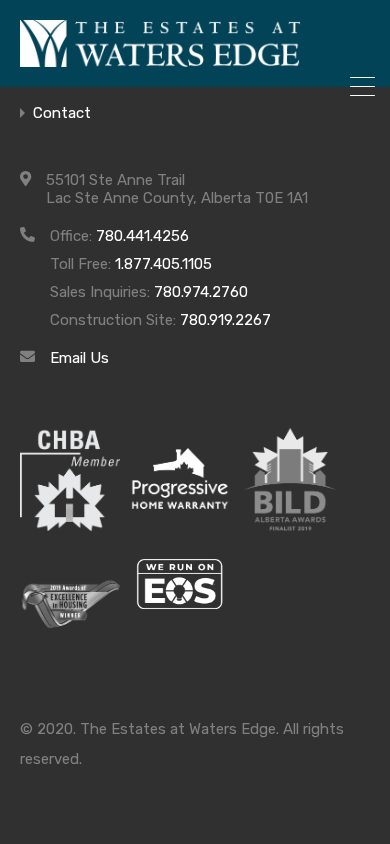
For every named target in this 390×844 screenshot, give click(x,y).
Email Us (79, 358)
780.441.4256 (142, 236)
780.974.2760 (201, 292)
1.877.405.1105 (163, 264)
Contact (62, 113)
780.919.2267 (225, 320)
